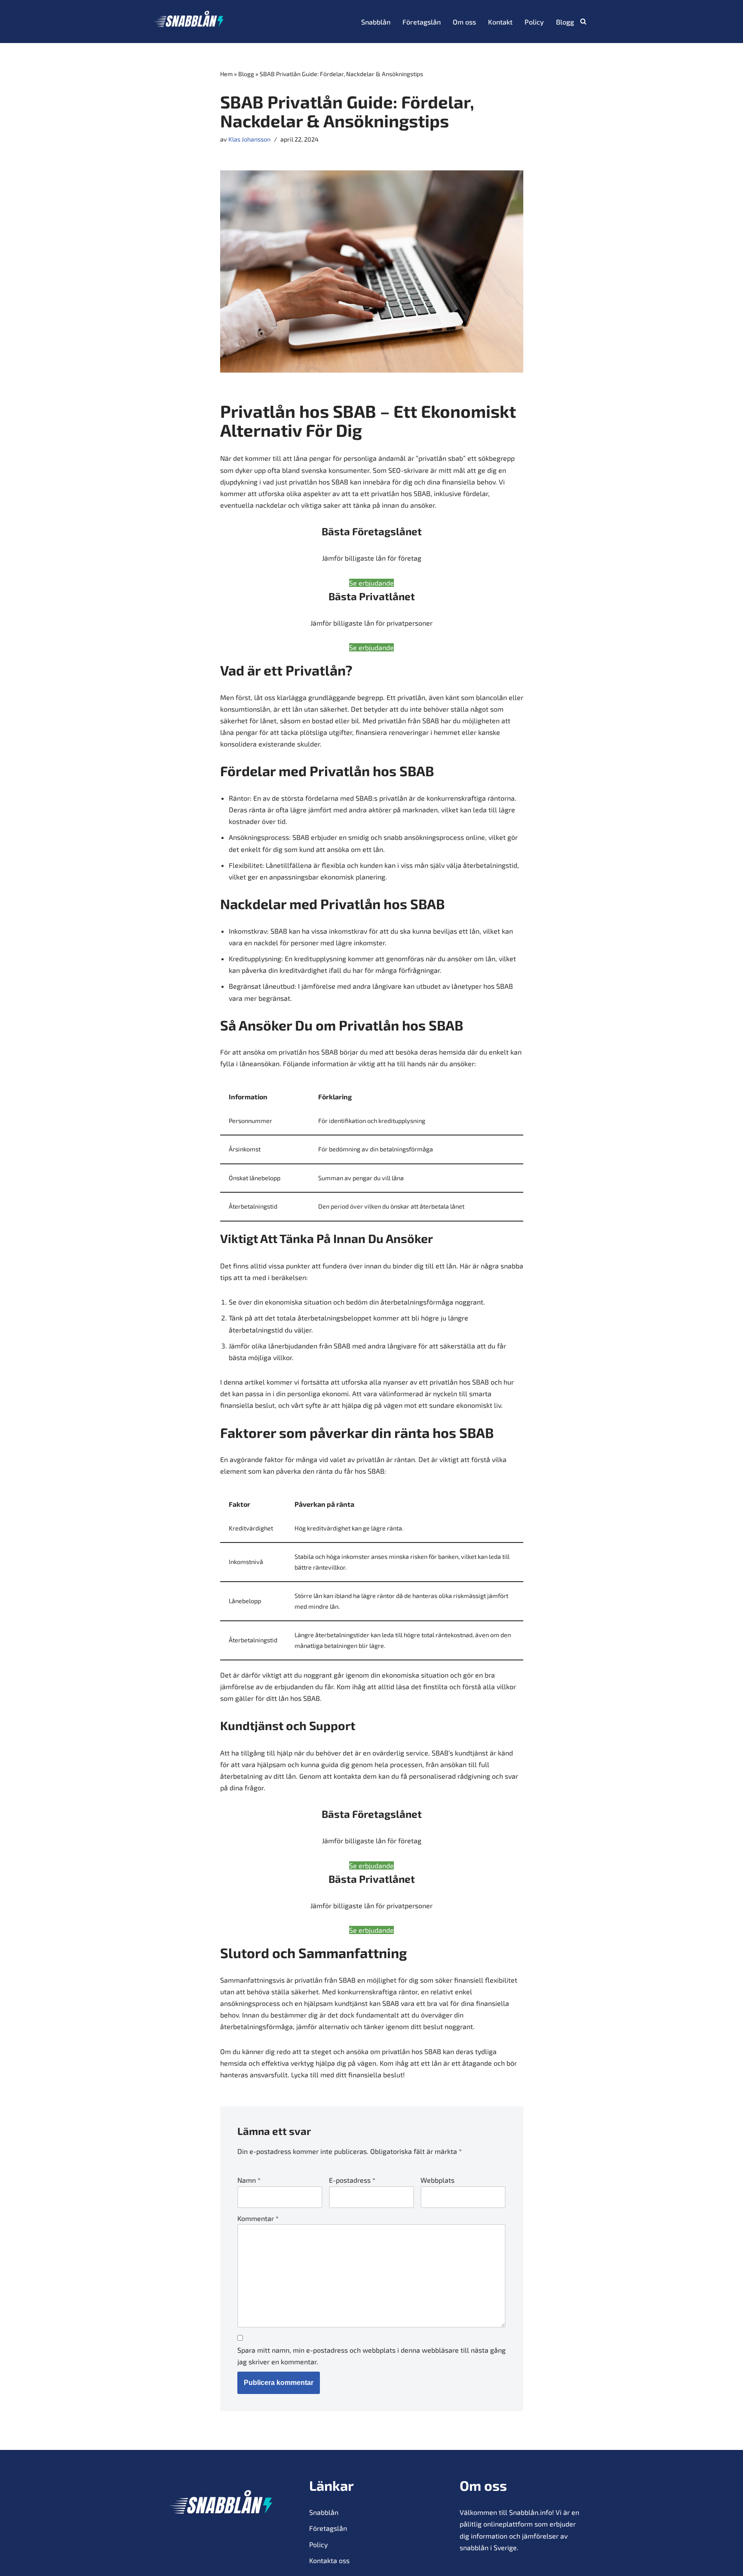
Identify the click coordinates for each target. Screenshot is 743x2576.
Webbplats (438, 2180)
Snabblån (376, 22)
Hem (226, 74)
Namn (249, 2180)
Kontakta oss (329, 2560)
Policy (534, 22)
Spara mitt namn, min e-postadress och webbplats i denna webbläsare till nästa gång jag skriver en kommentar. (371, 2356)
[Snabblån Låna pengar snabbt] (189, 22)
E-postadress (352, 2180)
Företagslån (422, 22)
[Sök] (583, 21)
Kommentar (258, 2218)
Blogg (565, 22)
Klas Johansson (249, 139)
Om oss (464, 22)
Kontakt (500, 22)
